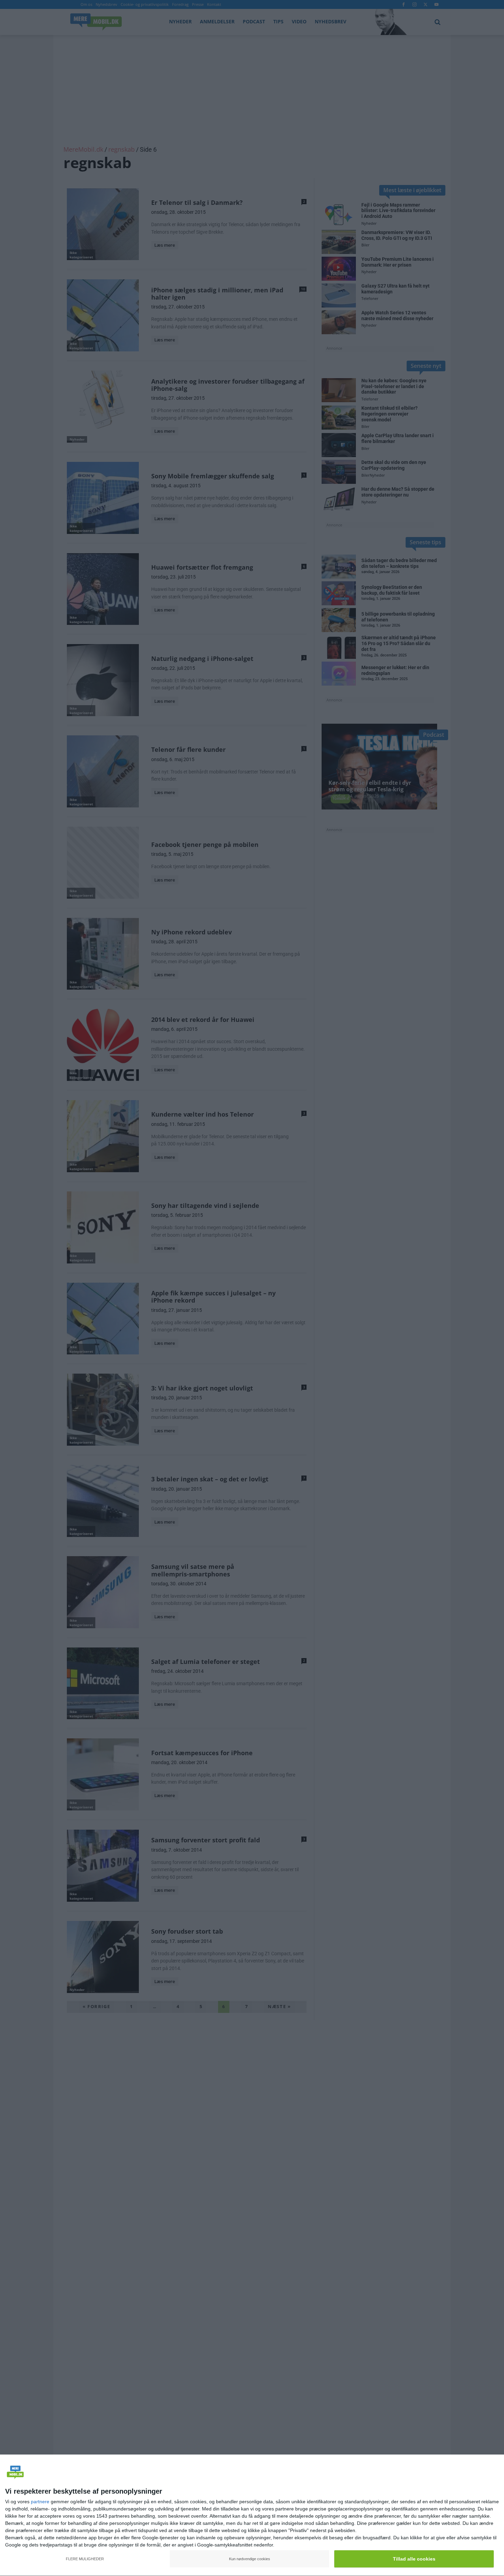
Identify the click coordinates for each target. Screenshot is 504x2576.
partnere (40, 2502)
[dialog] (252, 2515)
